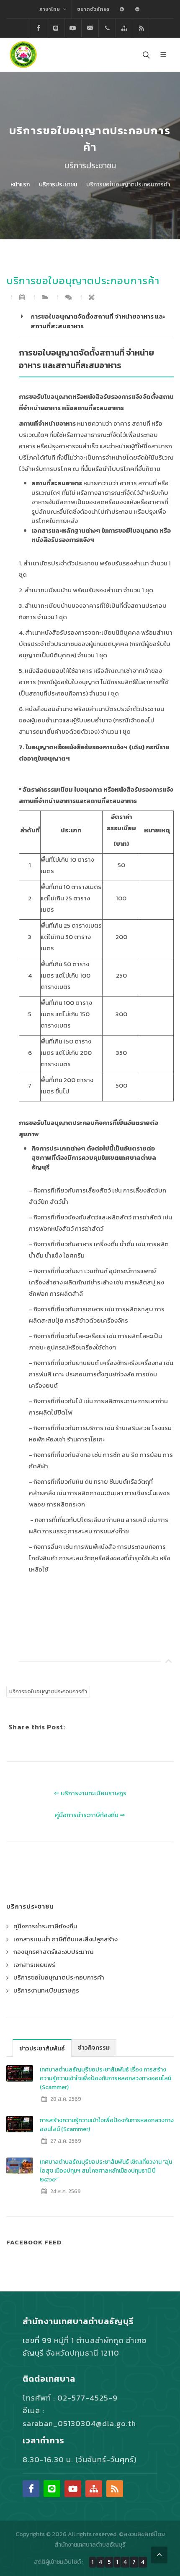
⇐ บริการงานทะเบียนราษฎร (90, 1793)
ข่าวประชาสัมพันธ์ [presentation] (42, 2049)
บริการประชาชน (58, 184)
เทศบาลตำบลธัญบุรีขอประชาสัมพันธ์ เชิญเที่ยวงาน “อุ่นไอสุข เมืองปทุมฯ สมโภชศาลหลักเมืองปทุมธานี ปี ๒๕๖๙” (106, 2171)
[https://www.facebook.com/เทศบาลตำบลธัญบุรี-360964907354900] (39, 28)
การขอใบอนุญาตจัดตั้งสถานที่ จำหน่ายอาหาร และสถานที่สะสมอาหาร (98, 321)
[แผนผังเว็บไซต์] (124, 28)
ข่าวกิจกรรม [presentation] (94, 2048)
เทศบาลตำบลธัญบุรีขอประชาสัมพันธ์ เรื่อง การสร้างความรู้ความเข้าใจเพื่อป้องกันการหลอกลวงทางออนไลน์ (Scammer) (105, 2078)
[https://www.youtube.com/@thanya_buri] (73, 28)
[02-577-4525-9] (107, 28)
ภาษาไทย (50, 9)
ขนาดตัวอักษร (93, 9)
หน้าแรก (20, 184)
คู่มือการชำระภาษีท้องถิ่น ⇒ (90, 1815)
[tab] (42, 2048)
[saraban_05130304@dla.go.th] (90, 28)
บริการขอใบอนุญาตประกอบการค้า (128, 184)
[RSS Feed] (141, 28)
